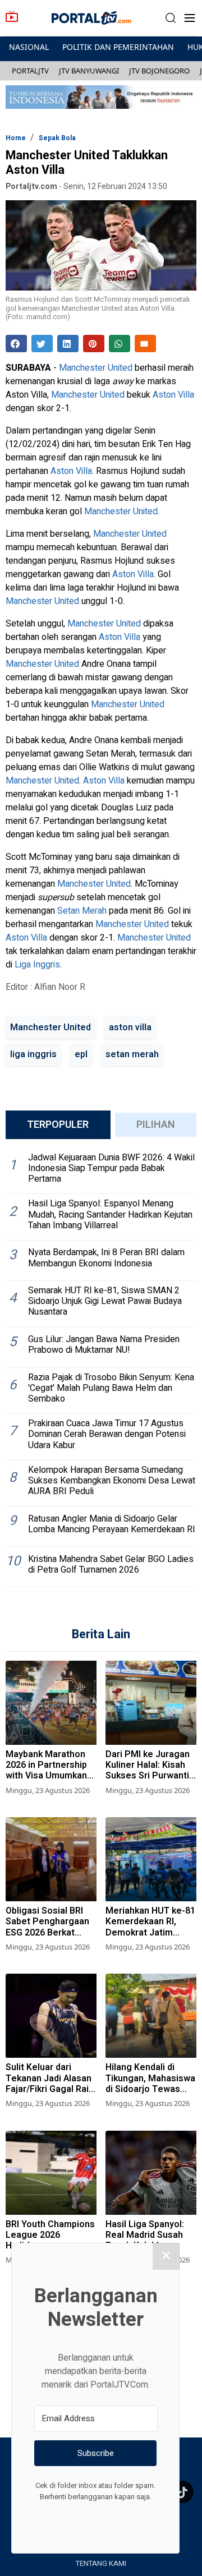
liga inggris (33, 1054)
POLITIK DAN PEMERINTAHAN (118, 47)
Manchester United (96, 368)
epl (81, 1054)
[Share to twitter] (42, 344)
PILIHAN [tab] (156, 1125)
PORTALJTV (30, 71)
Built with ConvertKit (142, 2518)
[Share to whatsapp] (120, 344)
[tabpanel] (101, 1368)
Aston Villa (173, 395)
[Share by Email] (145, 344)
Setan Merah (82, 911)
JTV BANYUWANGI (89, 71)
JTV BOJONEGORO (159, 71)
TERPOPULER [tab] (58, 1125)
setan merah (132, 1054)
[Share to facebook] (16, 344)
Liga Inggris (37, 965)
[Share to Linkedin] (68, 344)
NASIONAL (29, 47)
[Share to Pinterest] (94, 344)
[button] (171, 18)
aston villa (130, 1027)
